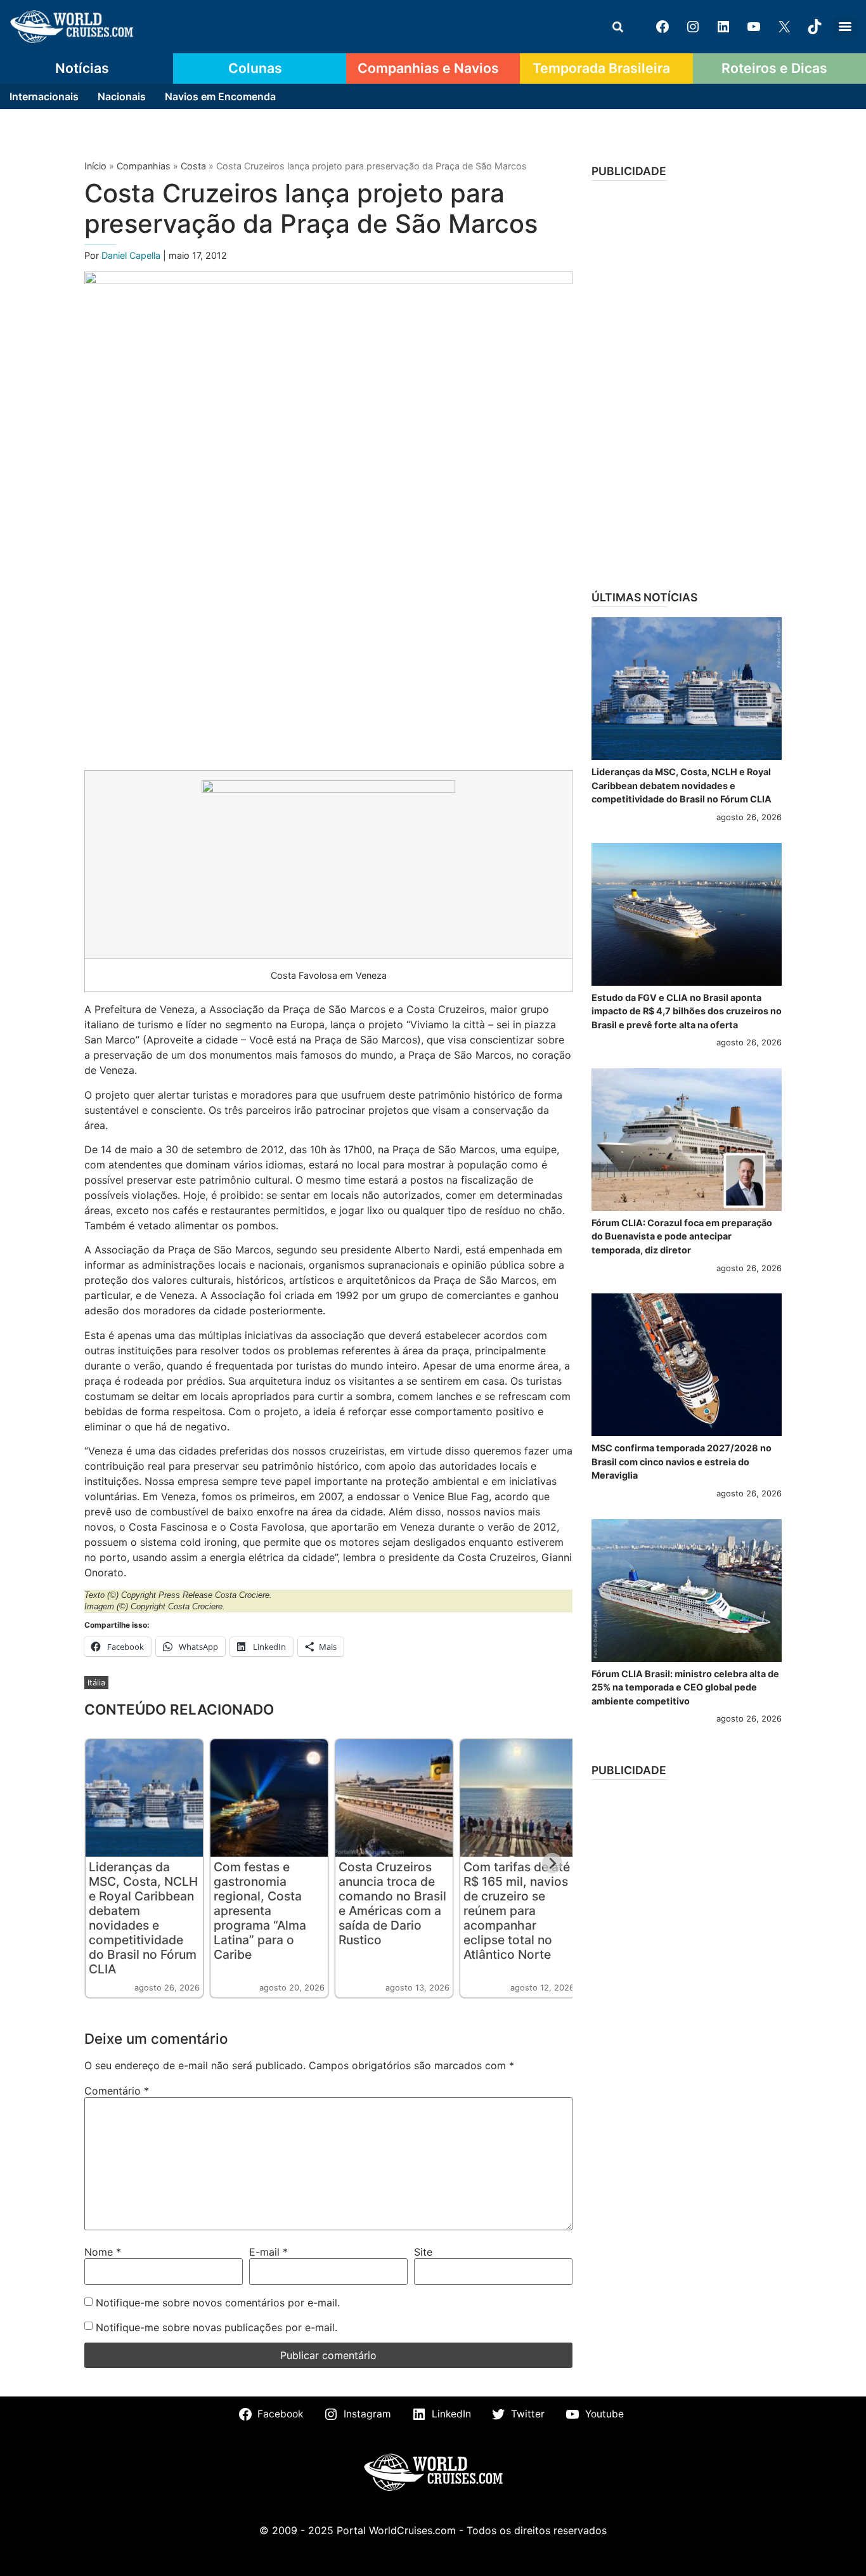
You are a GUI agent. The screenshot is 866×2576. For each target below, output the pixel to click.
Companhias (144, 166)
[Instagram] (693, 27)
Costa (193, 166)
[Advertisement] (687, 381)
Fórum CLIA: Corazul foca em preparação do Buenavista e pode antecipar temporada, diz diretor (682, 1236)
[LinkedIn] (723, 27)
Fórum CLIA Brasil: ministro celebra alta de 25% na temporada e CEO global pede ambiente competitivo (685, 1687)
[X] (784, 27)
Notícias (82, 68)
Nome (103, 2252)
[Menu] (845, 27)
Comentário (117, 2091)
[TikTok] (815, 27)
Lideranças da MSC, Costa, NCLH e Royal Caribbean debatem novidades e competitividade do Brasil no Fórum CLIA (143, 1918)
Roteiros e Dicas (774, 68)
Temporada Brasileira (601, 68)
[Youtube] (754, 27)
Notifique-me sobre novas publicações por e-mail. (217, 2327)
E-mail (268, 2252)
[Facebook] (662, 27)
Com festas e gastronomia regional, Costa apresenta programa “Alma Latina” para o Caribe (260, 1911)
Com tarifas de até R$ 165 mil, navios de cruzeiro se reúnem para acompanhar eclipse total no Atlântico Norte (517, 1911)
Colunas (255, 68)
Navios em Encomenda (220, 96)
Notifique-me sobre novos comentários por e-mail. (218, 2303)
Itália (96, 1683)
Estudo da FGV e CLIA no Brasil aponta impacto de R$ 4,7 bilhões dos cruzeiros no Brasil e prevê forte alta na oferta (687, 1011)
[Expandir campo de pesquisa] (617, 27)
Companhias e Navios (428, 68)
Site (423, 2252)
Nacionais (122, 96)
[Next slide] (552, 1863)
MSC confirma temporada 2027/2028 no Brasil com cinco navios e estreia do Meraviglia (682, 1461)
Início (95, 166)
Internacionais (44, 96)
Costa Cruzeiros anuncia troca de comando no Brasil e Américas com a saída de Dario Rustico (392, 1903)
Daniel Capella (132, 255)
